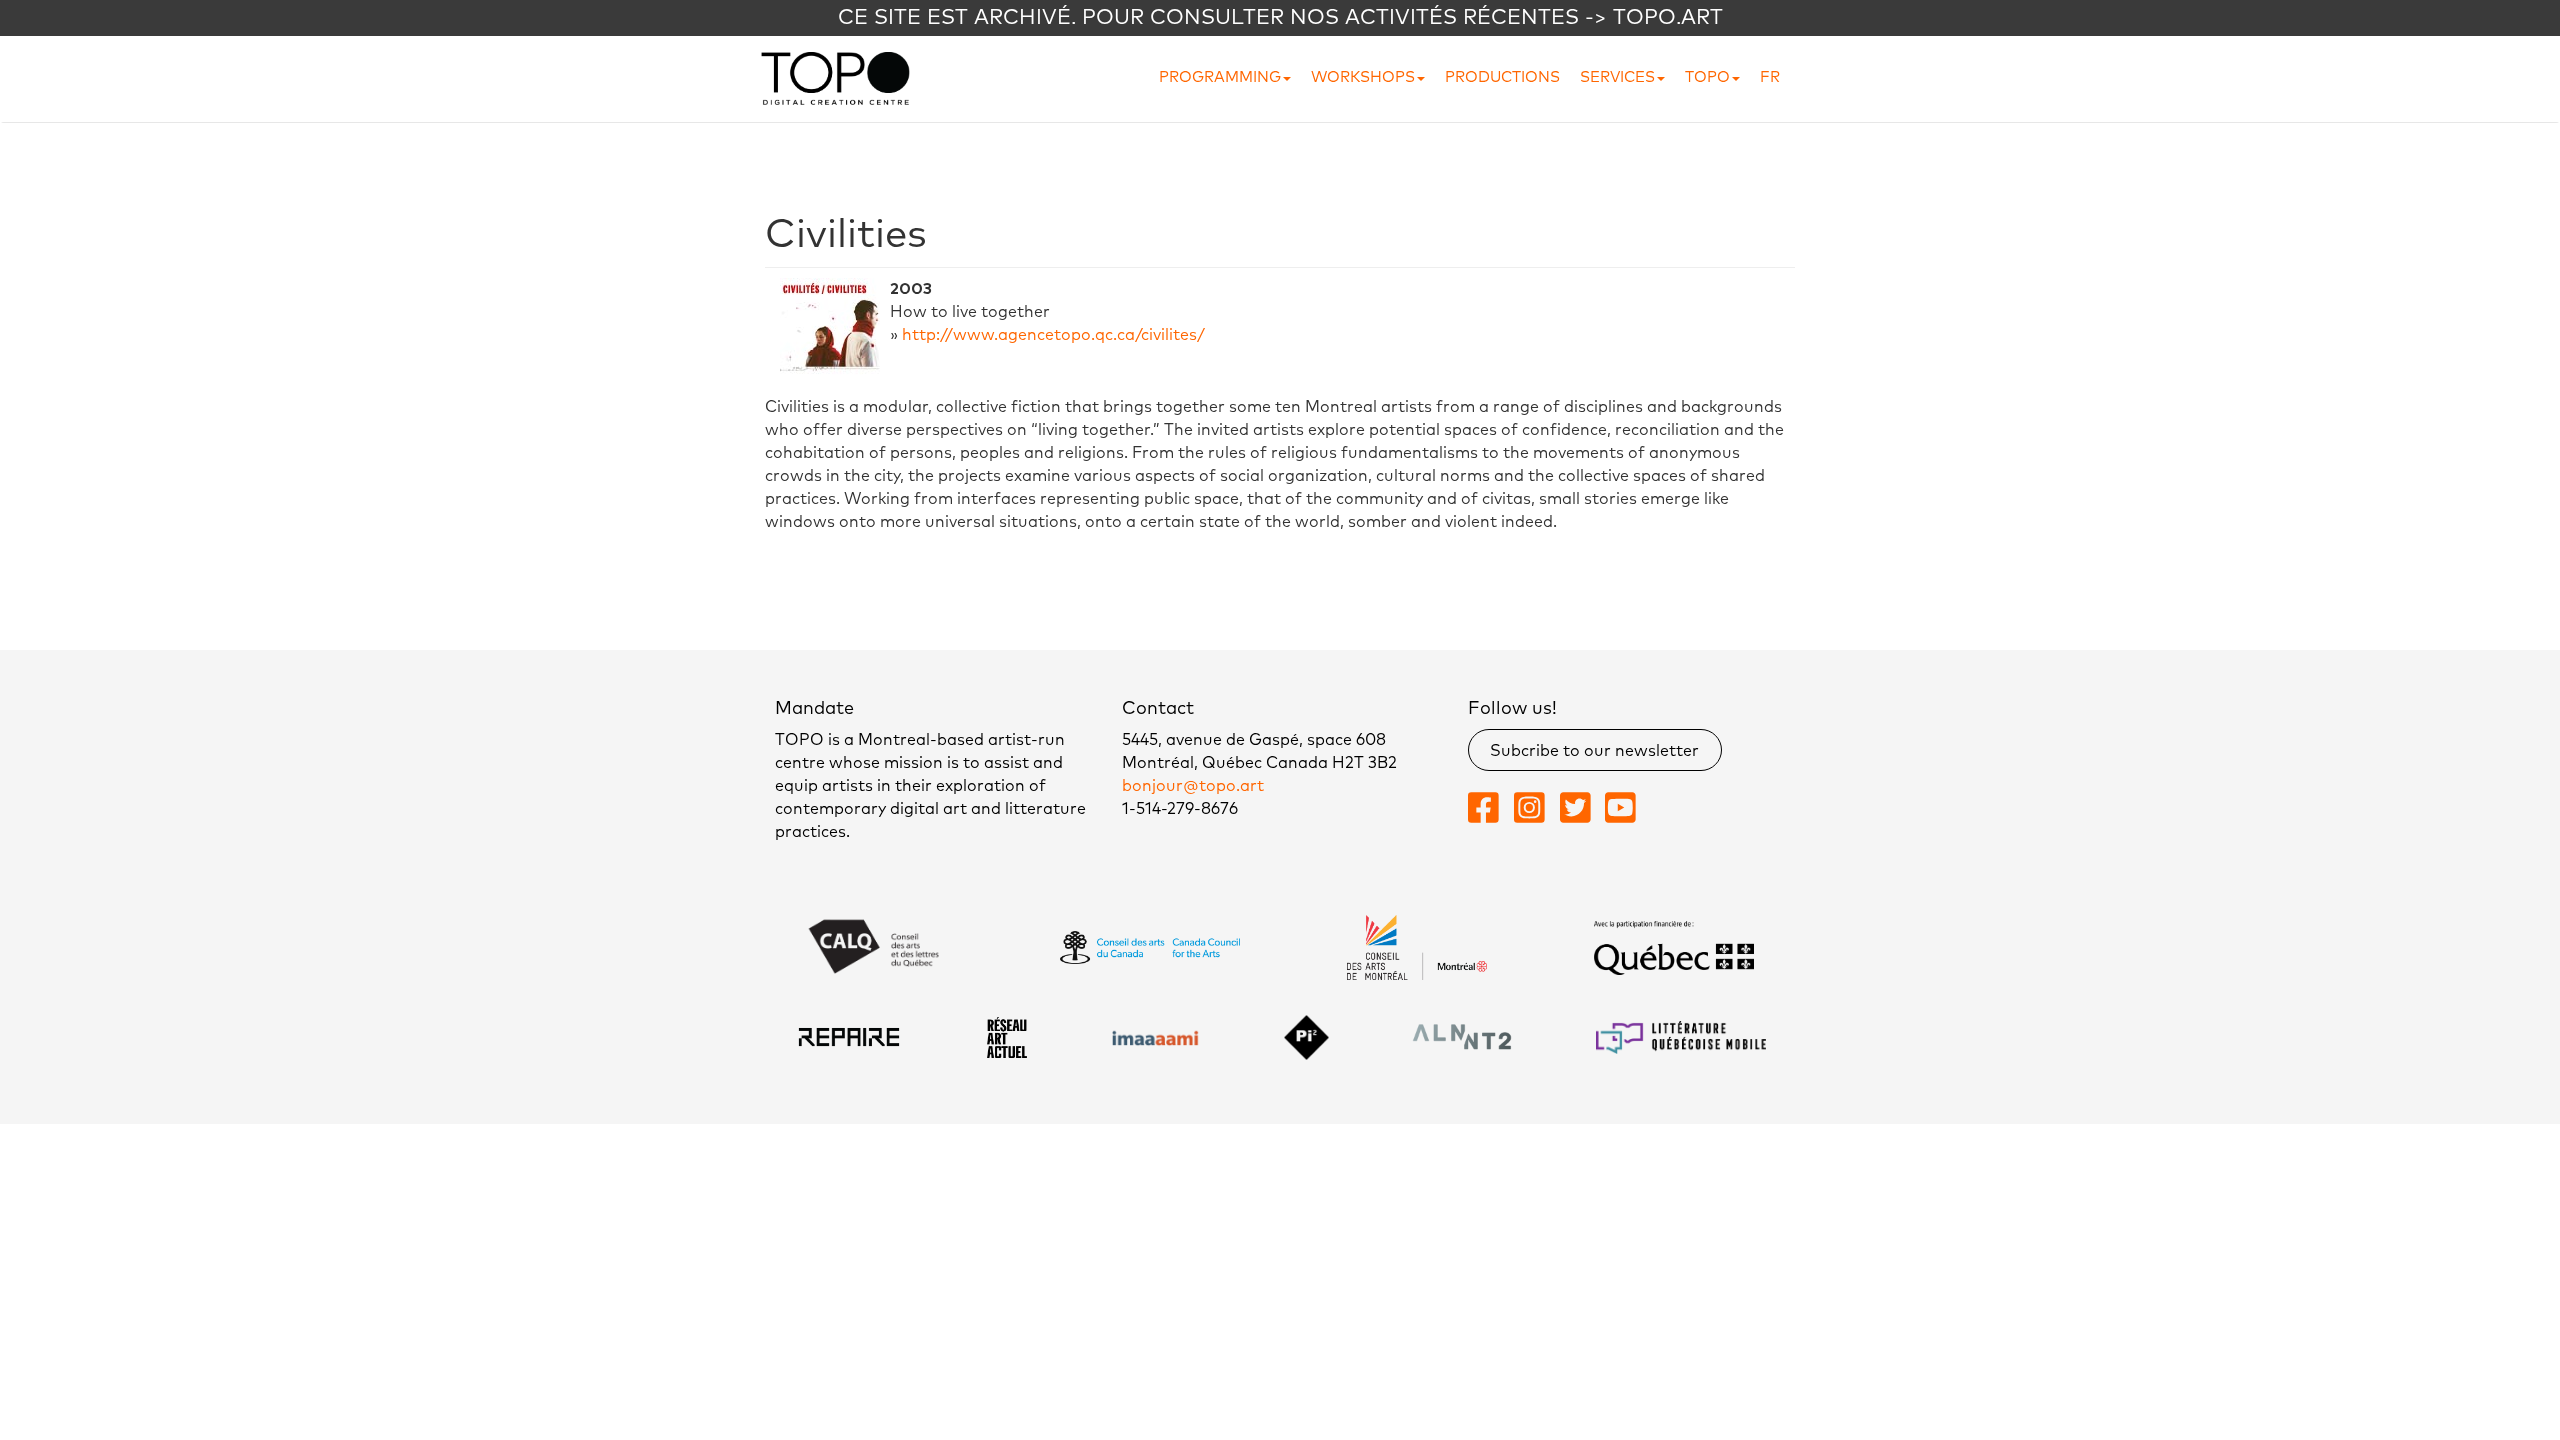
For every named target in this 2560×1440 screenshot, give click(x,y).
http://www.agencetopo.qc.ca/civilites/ (1053, 335)
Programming (1220, 77)
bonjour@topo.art (1193, 786)
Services (1617, 77)
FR (1770, 77)
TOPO (1707, 77)
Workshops (1363, 77)
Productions (1502, 77)
